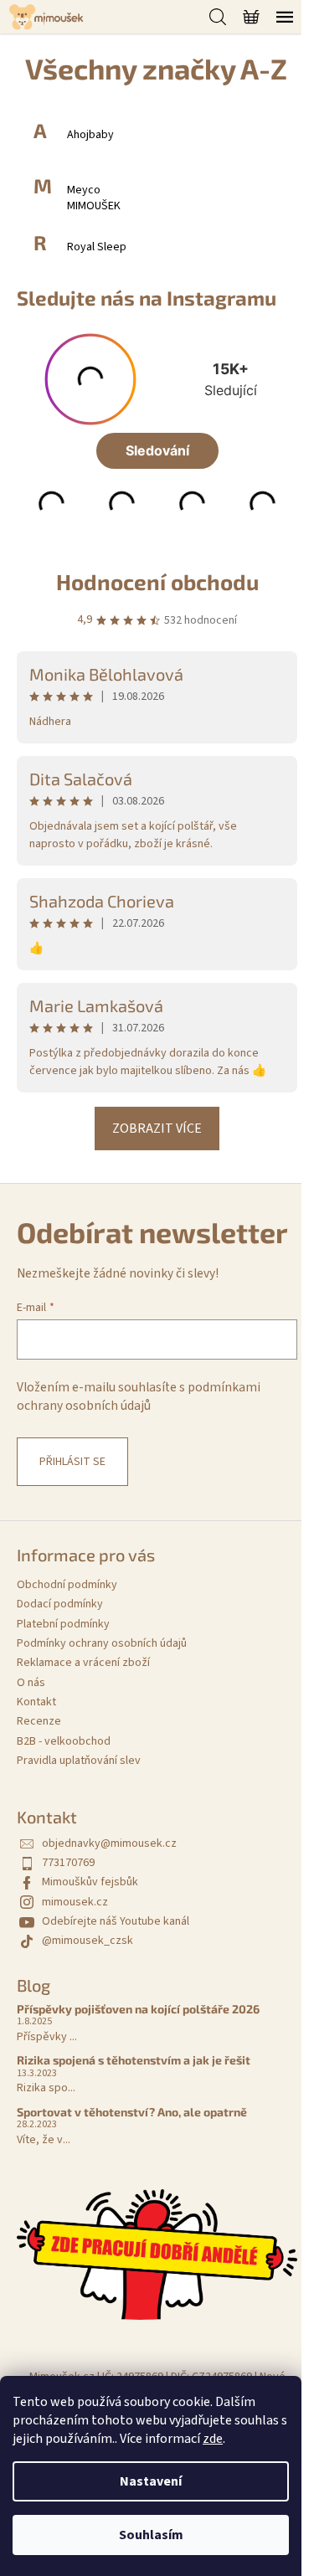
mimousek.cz (75, 1902)
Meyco (84, 190)
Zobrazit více (157, 1129)
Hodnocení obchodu (157, 581)
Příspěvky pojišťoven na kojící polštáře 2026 (138, 2009)
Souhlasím (151, 2535)
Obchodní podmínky (67, 1585)
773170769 (68, 1863)
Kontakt (36, 1702)
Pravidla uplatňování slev (79, 1761)
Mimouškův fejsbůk (90, 1882)
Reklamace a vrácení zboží (83, 1663)
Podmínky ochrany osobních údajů (102, 1643)
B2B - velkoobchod (64, 1741)
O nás (31, 1683)
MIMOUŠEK (94, 206)
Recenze (39, 1721)
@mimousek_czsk (88, 1941)
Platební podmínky (63, 1624)
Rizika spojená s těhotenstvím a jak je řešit (134, 2060)
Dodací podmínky (60, 1604)
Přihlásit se (72, 1462)
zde (213, 2439)
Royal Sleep (97, 247)
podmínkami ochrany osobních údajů (139, 1396)
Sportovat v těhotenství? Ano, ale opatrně (132, 2112)
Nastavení (151, 2481)
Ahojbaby (90, 135)
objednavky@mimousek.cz (109, 1843)
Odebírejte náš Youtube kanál (116, 1921)
